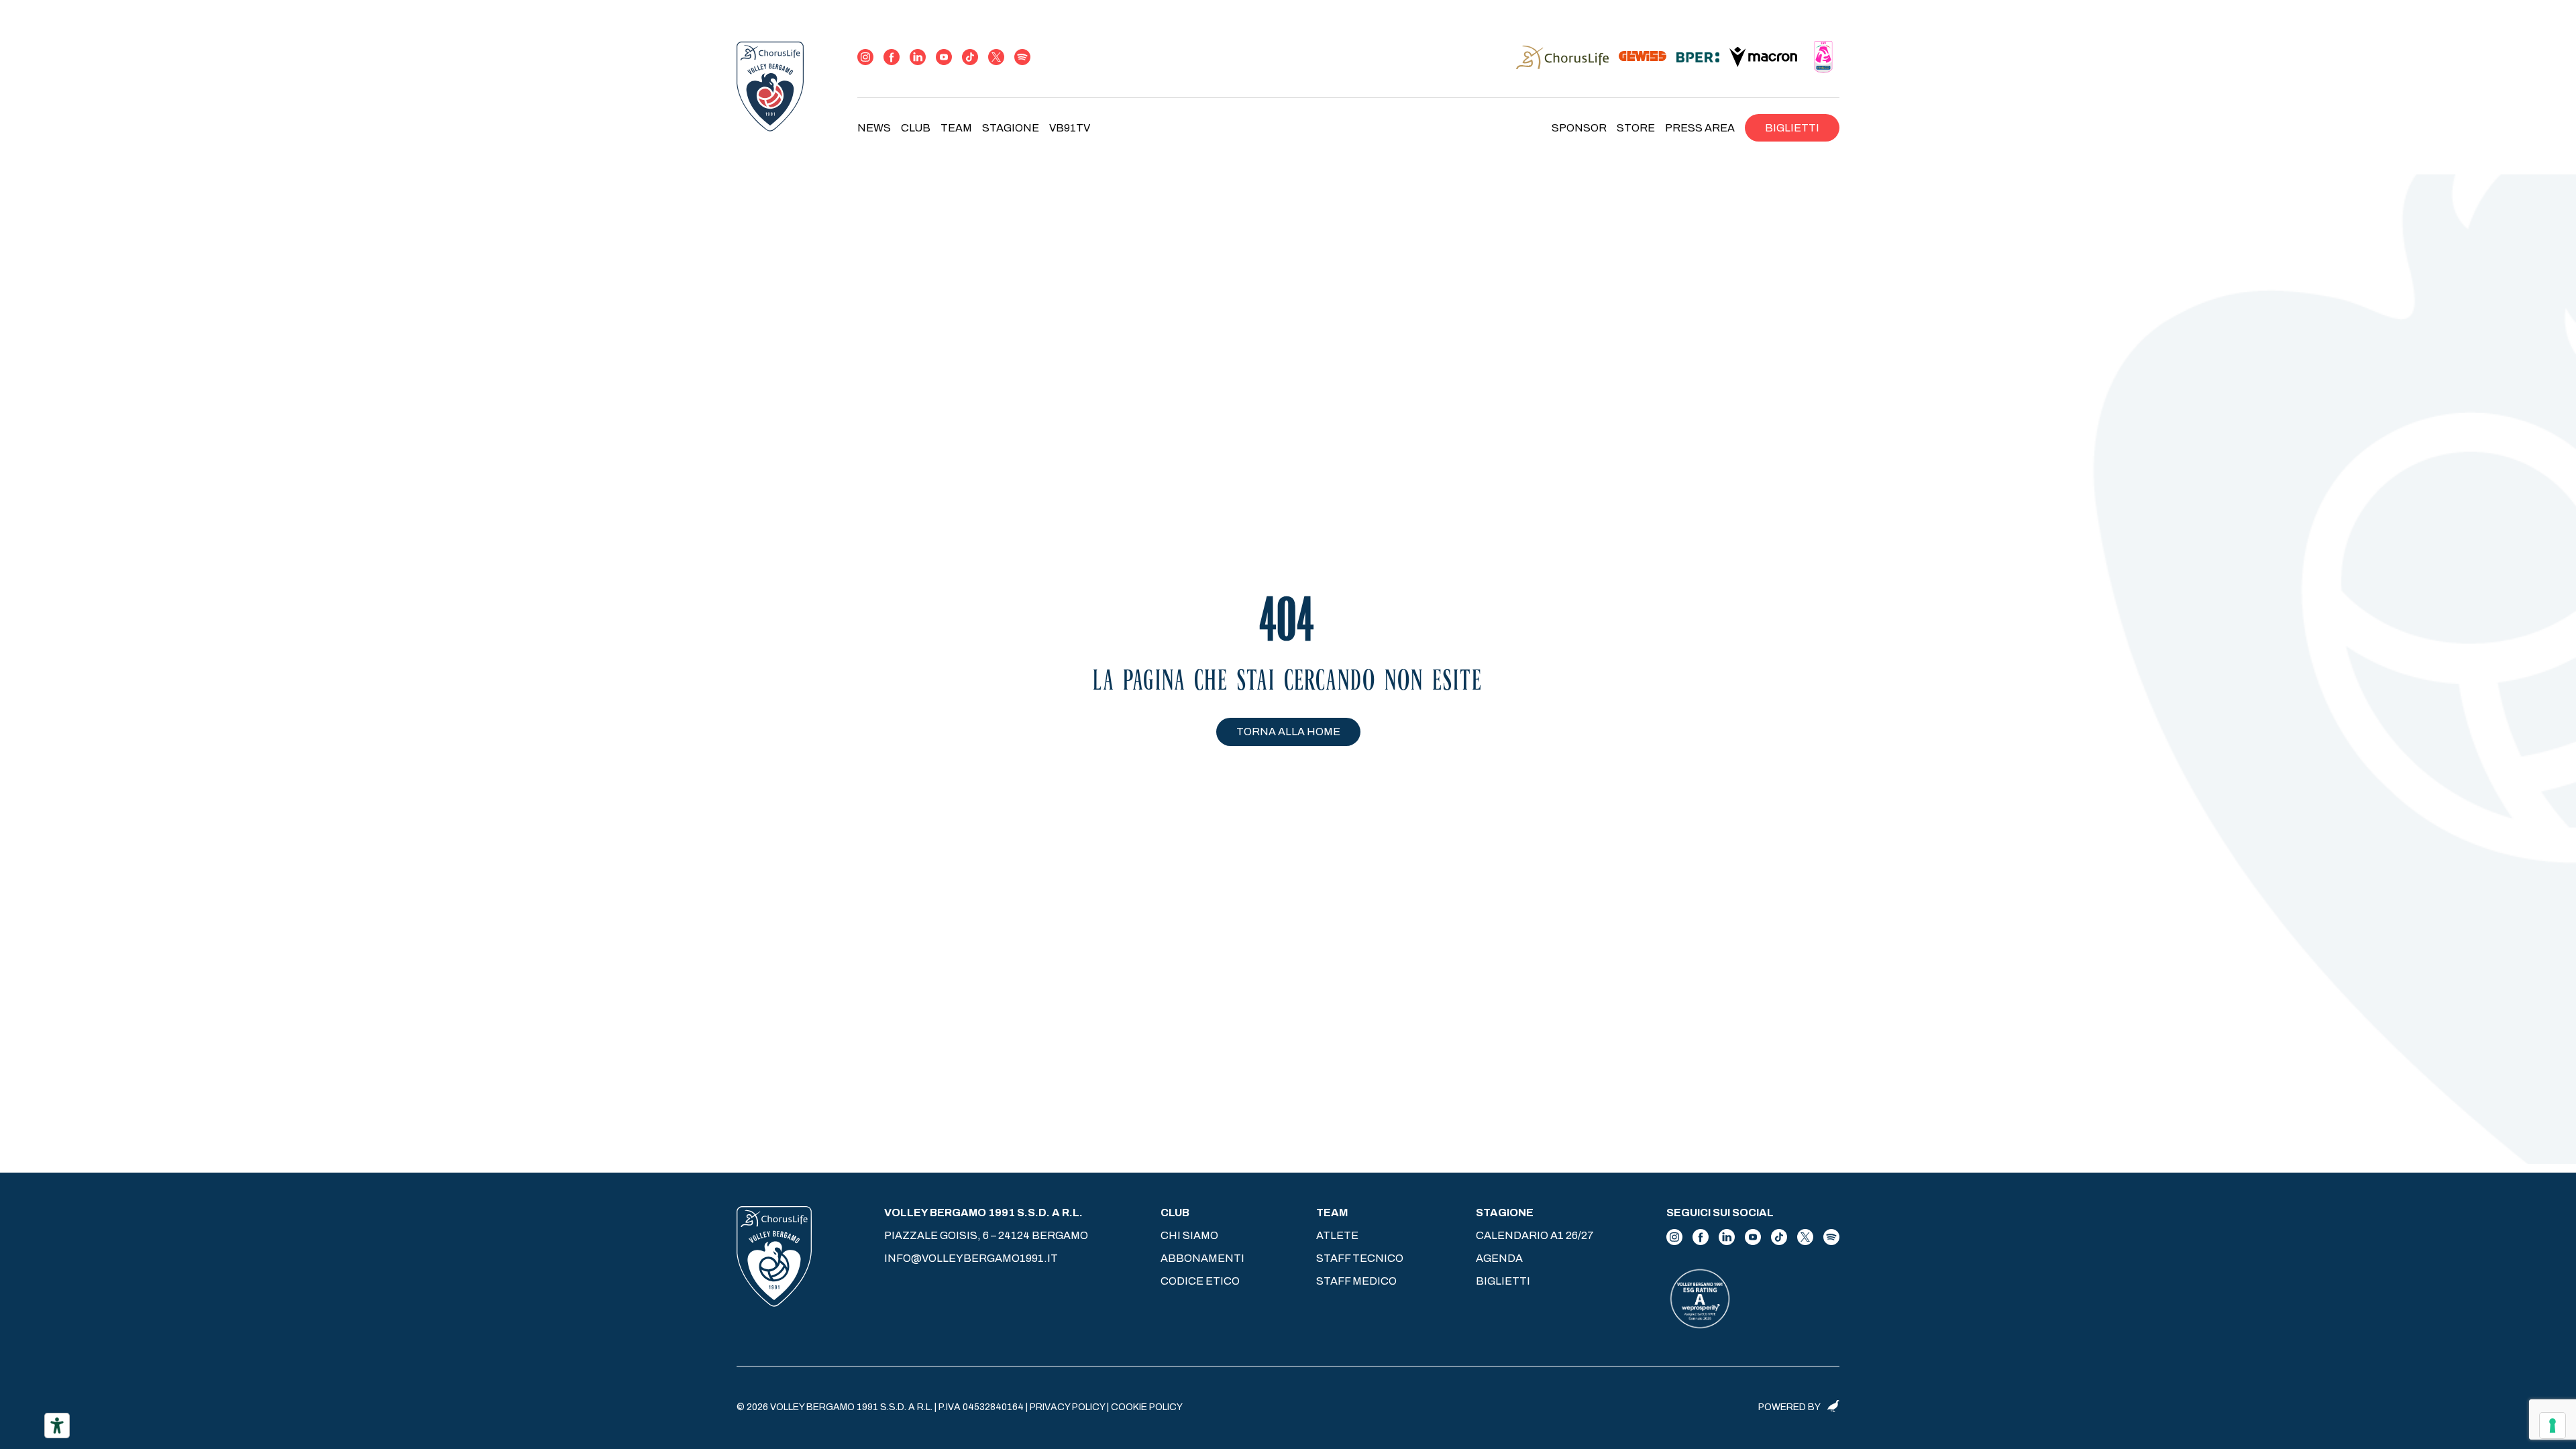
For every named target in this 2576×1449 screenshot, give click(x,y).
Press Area (1700, 128)
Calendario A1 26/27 (1535, 1235)
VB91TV (1070, 128)
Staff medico (1356, 1281)
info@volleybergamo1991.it (971, 1258)
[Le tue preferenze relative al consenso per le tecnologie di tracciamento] (2553, 1426)
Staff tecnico (1360, 1258)
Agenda (1499, 1258)
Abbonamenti (1202, 1258)
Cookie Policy (1147, 1407)
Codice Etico (1200, 1281)
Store (1636, 128)
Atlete (1337, 1235)
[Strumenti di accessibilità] (57, 1426)
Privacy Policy (1067, 1407)
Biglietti (1792, 128)
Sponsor (1579, 128)
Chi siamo (1189, 1235)
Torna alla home (1288, 732)
